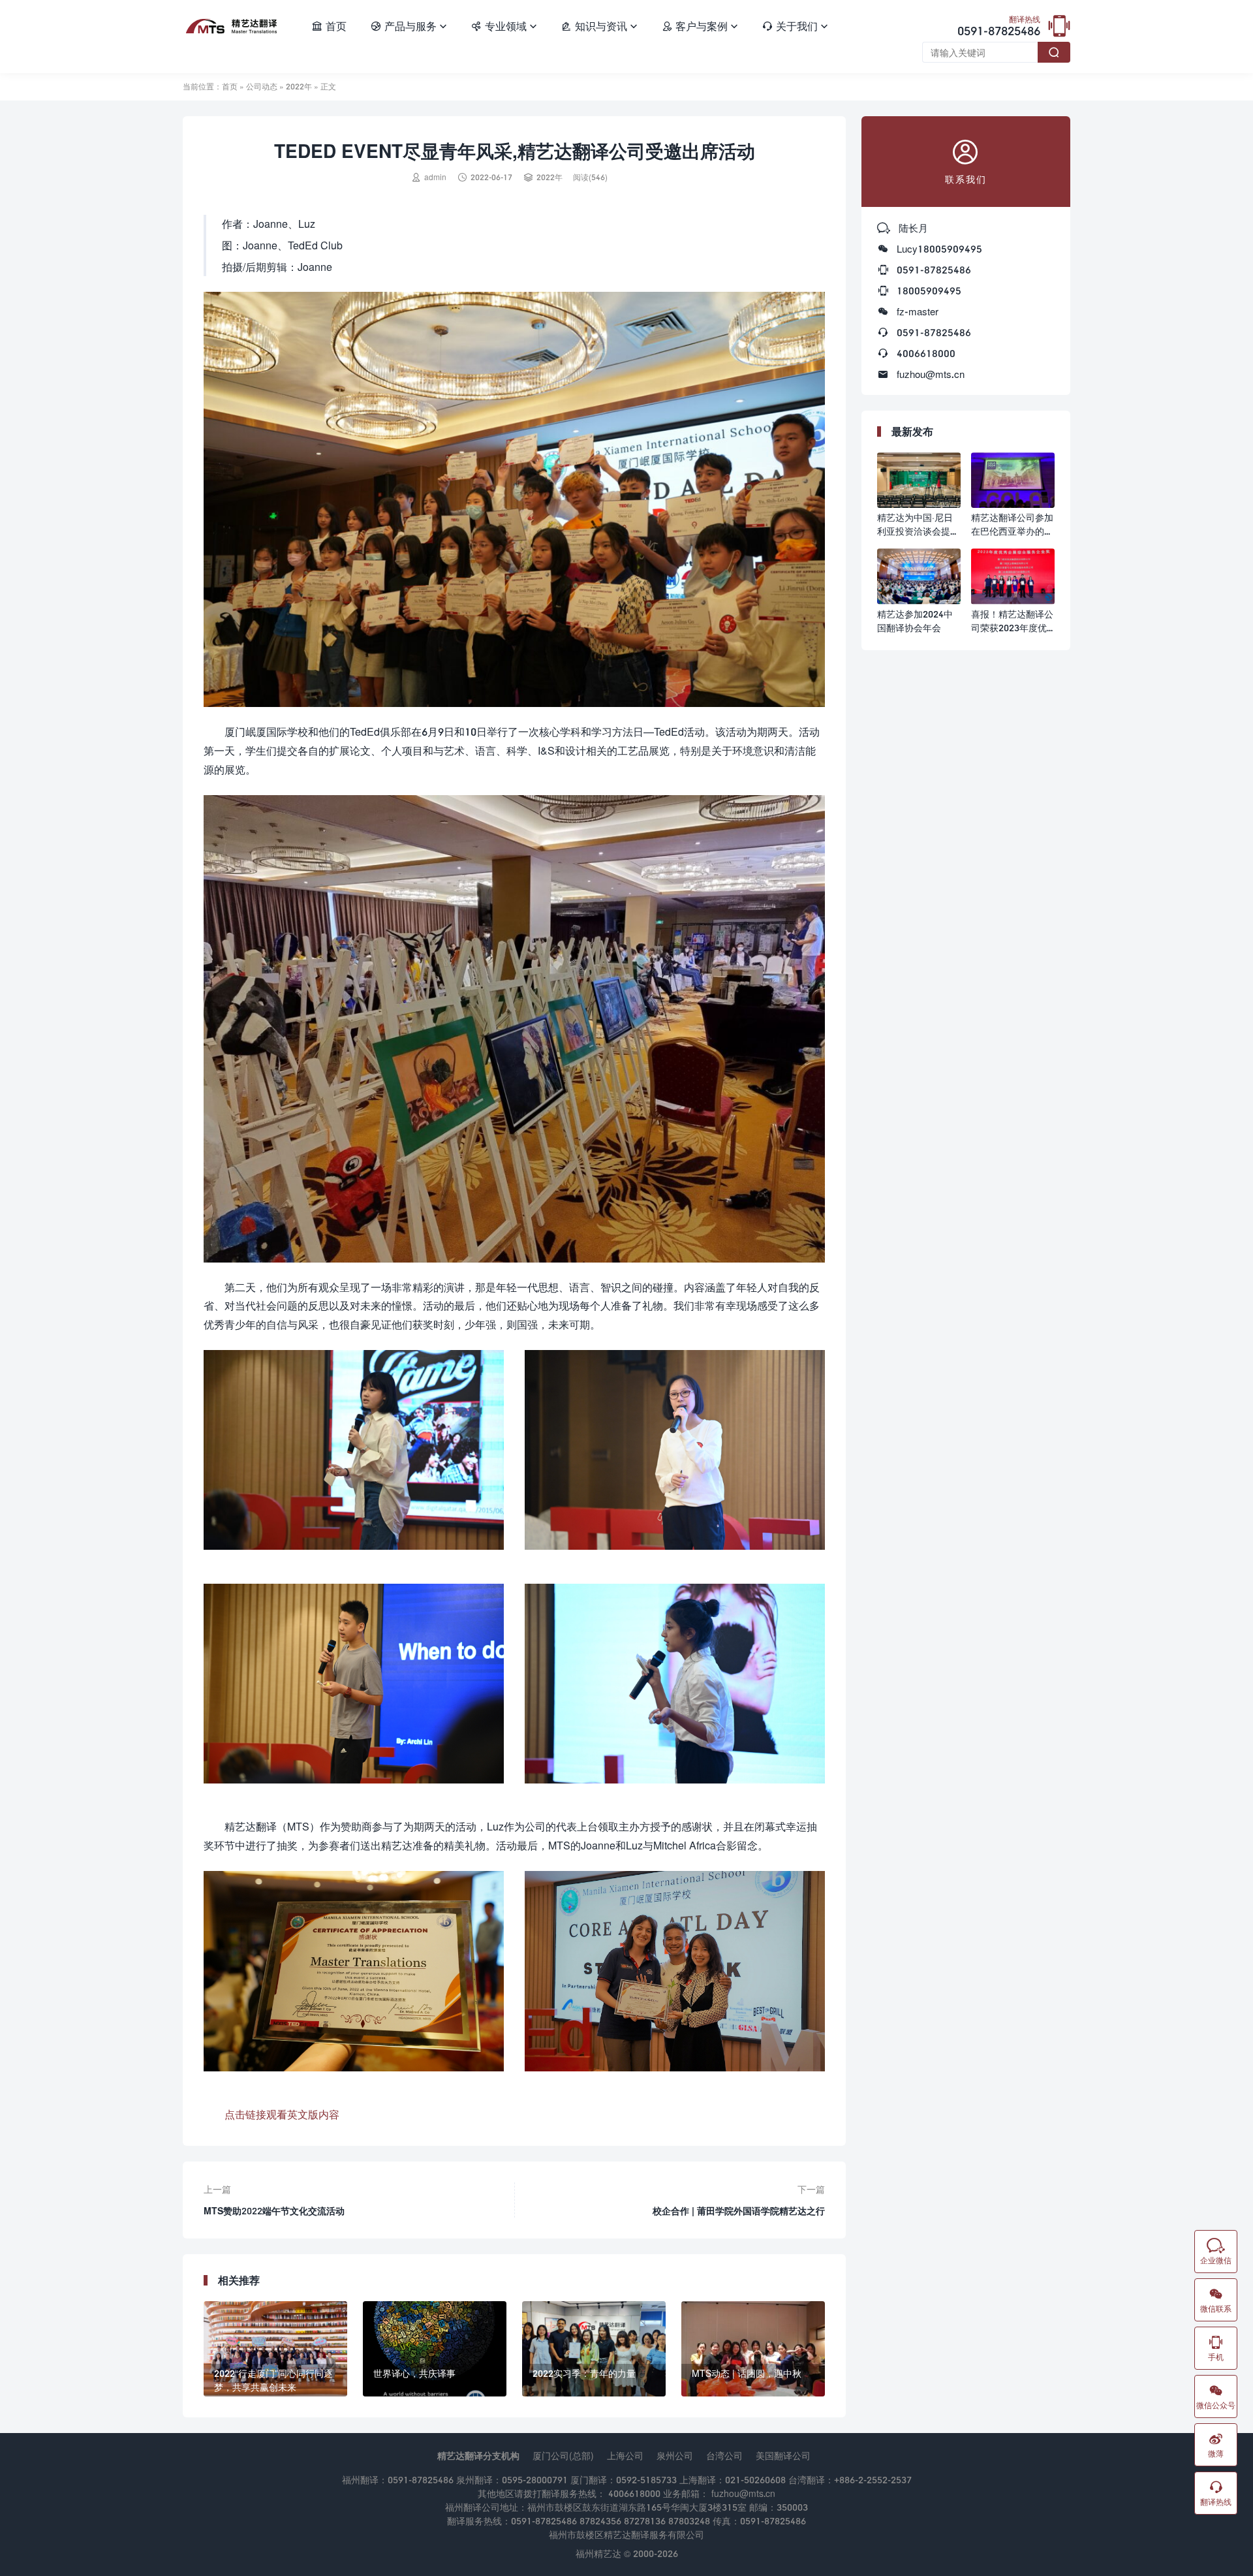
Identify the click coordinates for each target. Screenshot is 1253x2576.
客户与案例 (700, 26)
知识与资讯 (599, 26)
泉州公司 (675, 2456)
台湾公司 (724, 2456)
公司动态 (262, 86)
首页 (329, 26)
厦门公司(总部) (563, 2456)
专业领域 (504, 26)
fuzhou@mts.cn (931, 374)
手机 (1216, 2348)
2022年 (299, 86)
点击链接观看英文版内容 (282, 2114)
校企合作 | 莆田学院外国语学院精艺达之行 (739, 2211)
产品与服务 (409, 26)
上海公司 (625, 2456)
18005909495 (929, 291)
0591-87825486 (999, 27)
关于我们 (795, 26)
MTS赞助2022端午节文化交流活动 (274, 2211)
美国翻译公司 (783, 2456)
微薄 (1216, 2445)
